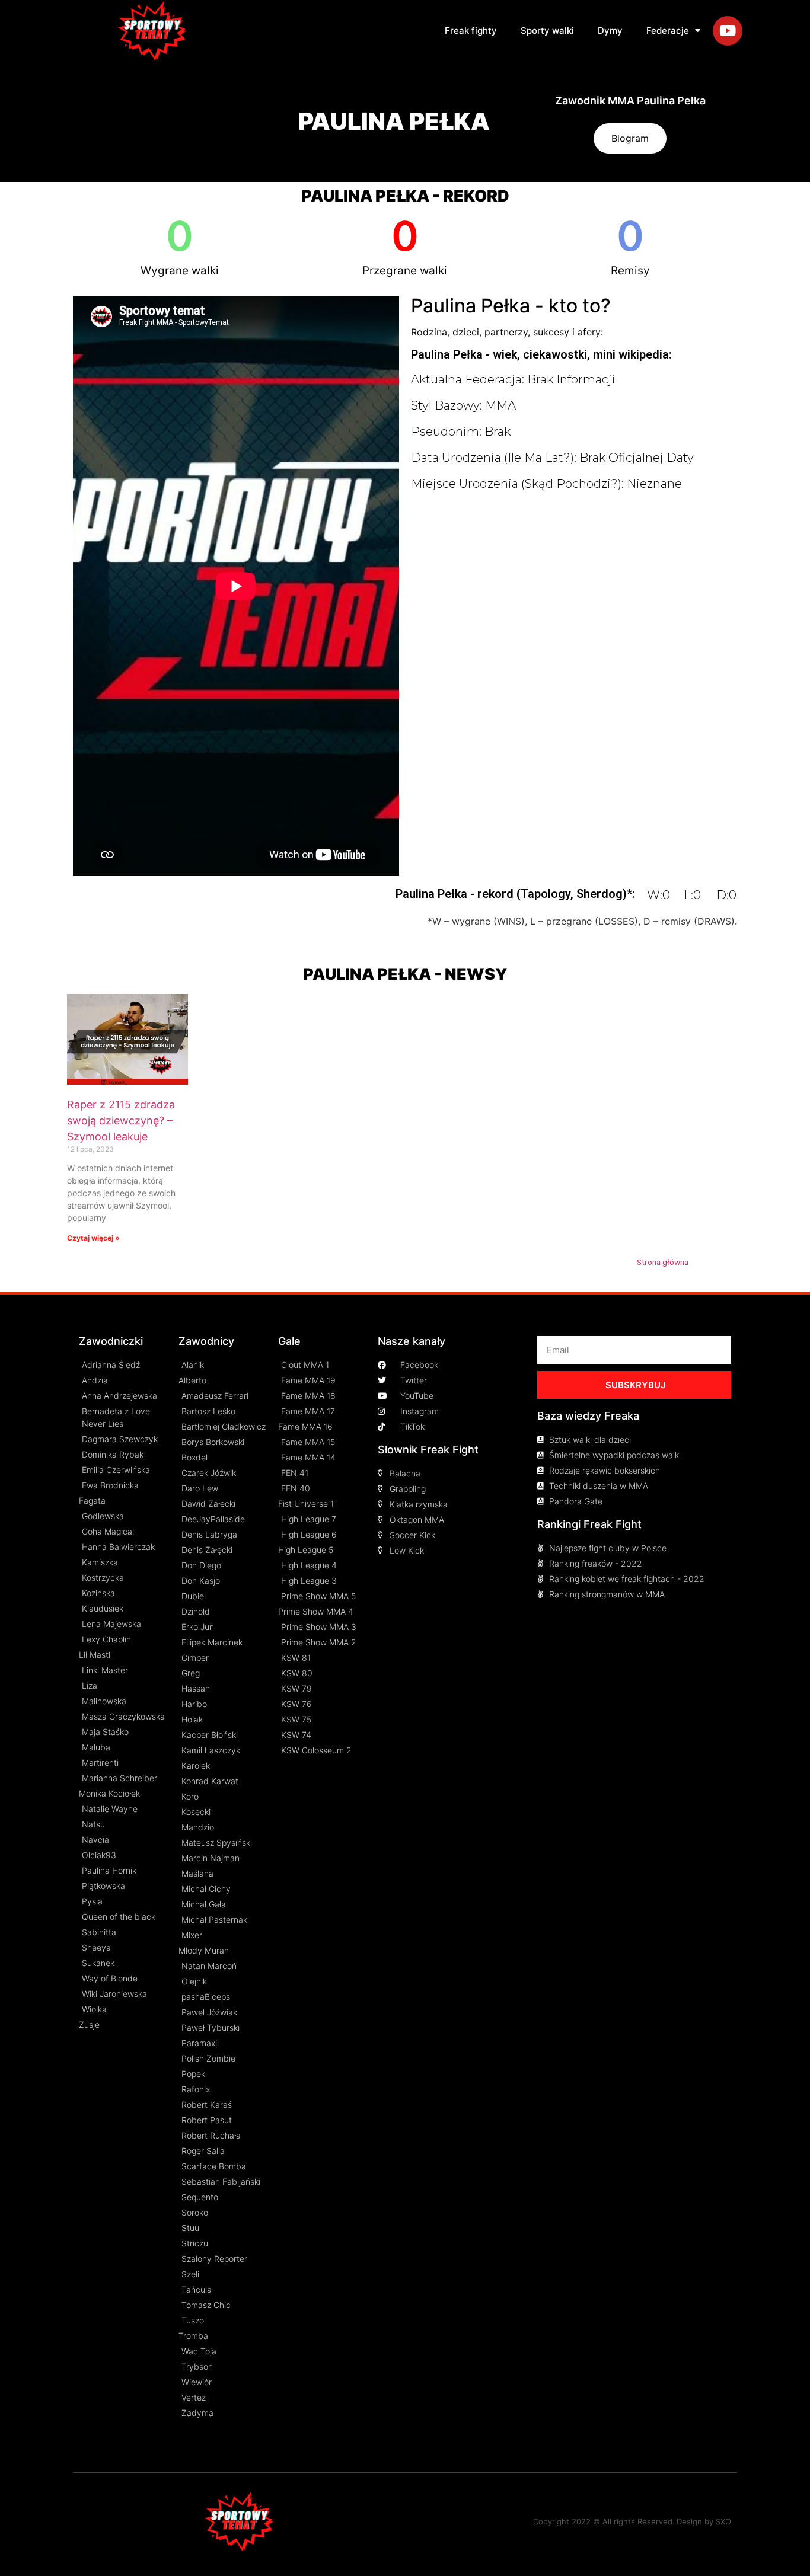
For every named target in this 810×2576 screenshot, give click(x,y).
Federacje (668, 31)
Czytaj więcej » (93, 1238)
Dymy (610, 31)
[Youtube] (728, 31)
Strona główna (663, 1262)
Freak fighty (471, 31)
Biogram (630, 138)
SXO (723, 2521)
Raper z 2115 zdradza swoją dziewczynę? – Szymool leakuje (121, 1121)
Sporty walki (547, 31)
